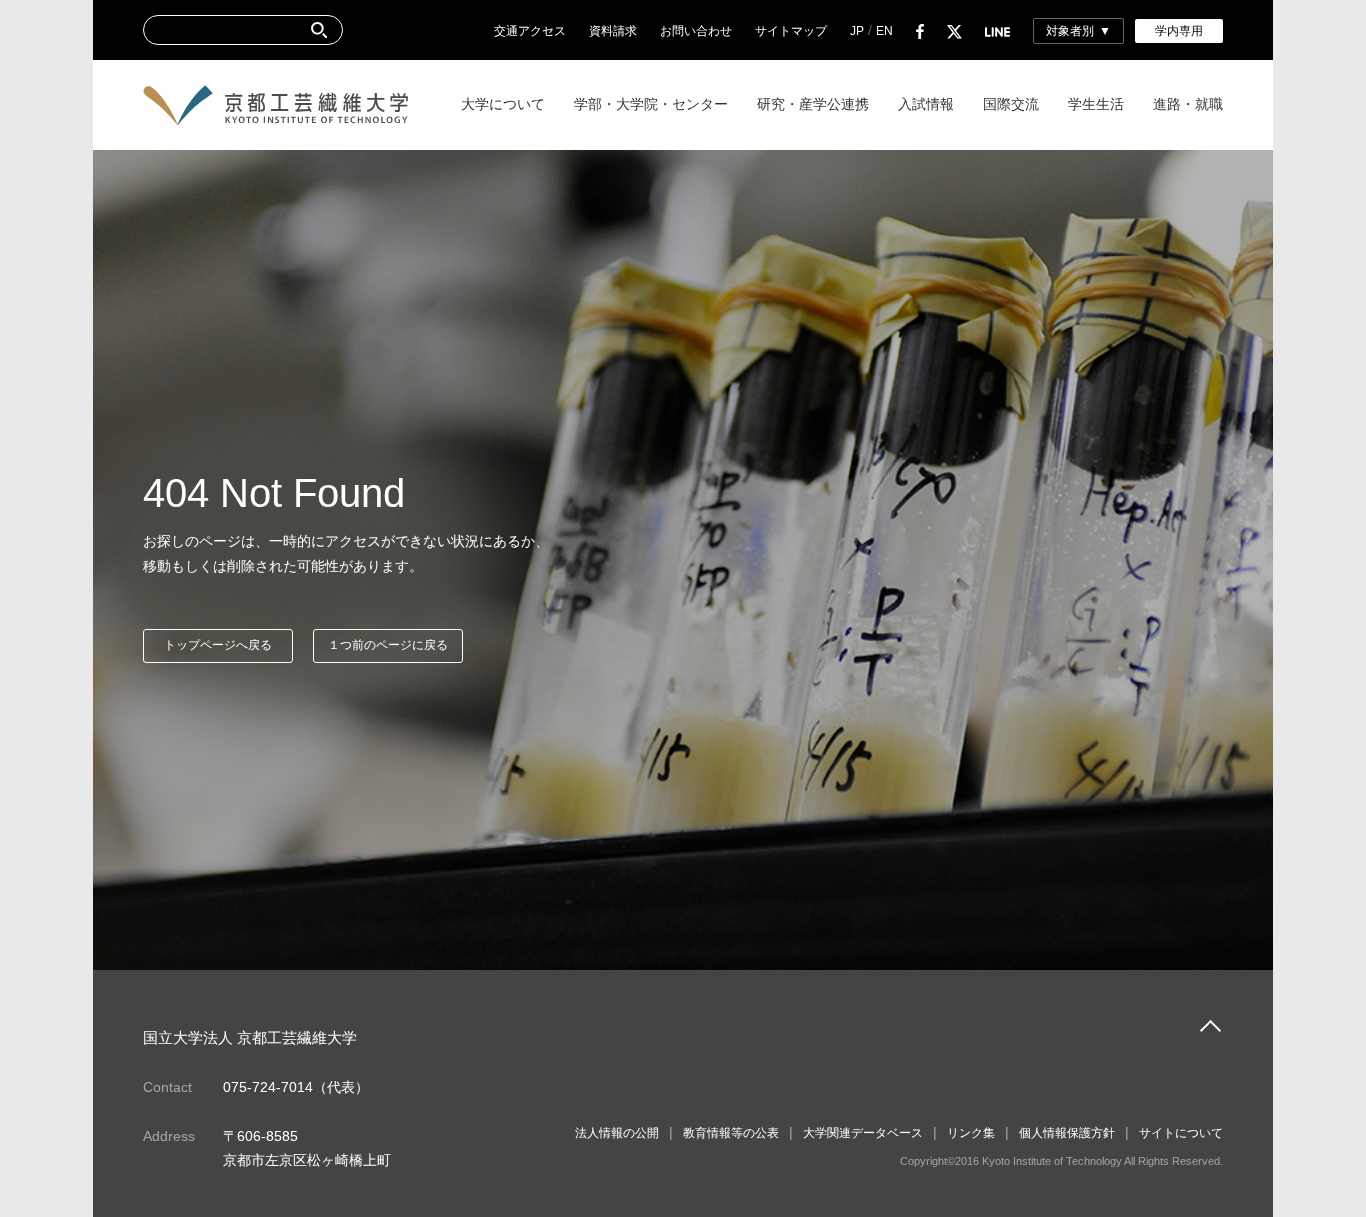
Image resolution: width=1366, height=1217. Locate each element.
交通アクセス (530, 31)
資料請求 (613, 31)
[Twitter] (954, 31)
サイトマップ (791, 31)
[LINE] (997, 31)
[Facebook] (920, 31)
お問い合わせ (696, 31)
